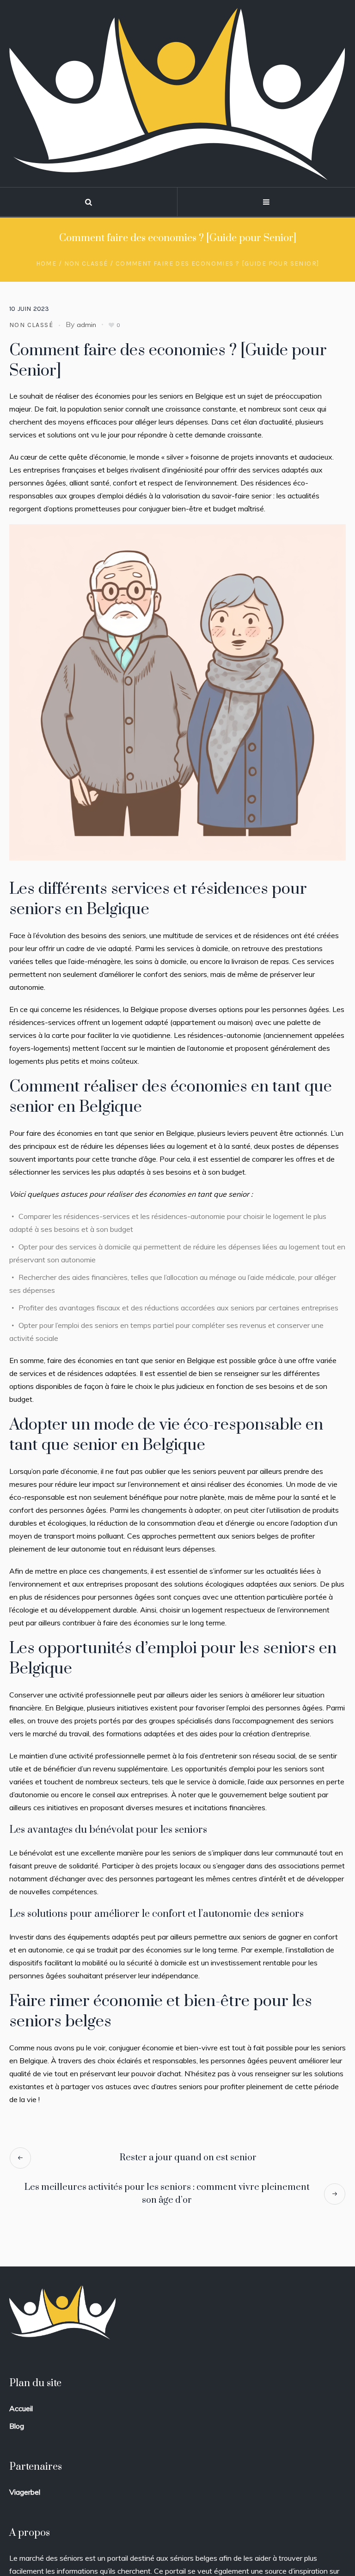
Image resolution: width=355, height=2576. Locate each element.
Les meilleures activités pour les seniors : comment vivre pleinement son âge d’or (167, 2194)
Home (46, 264)
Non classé (86, 264)
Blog (17, 2426)
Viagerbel (25, 2492)
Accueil (21, 2408)
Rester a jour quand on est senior (188, 2158)
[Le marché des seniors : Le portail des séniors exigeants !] (178, 94)
